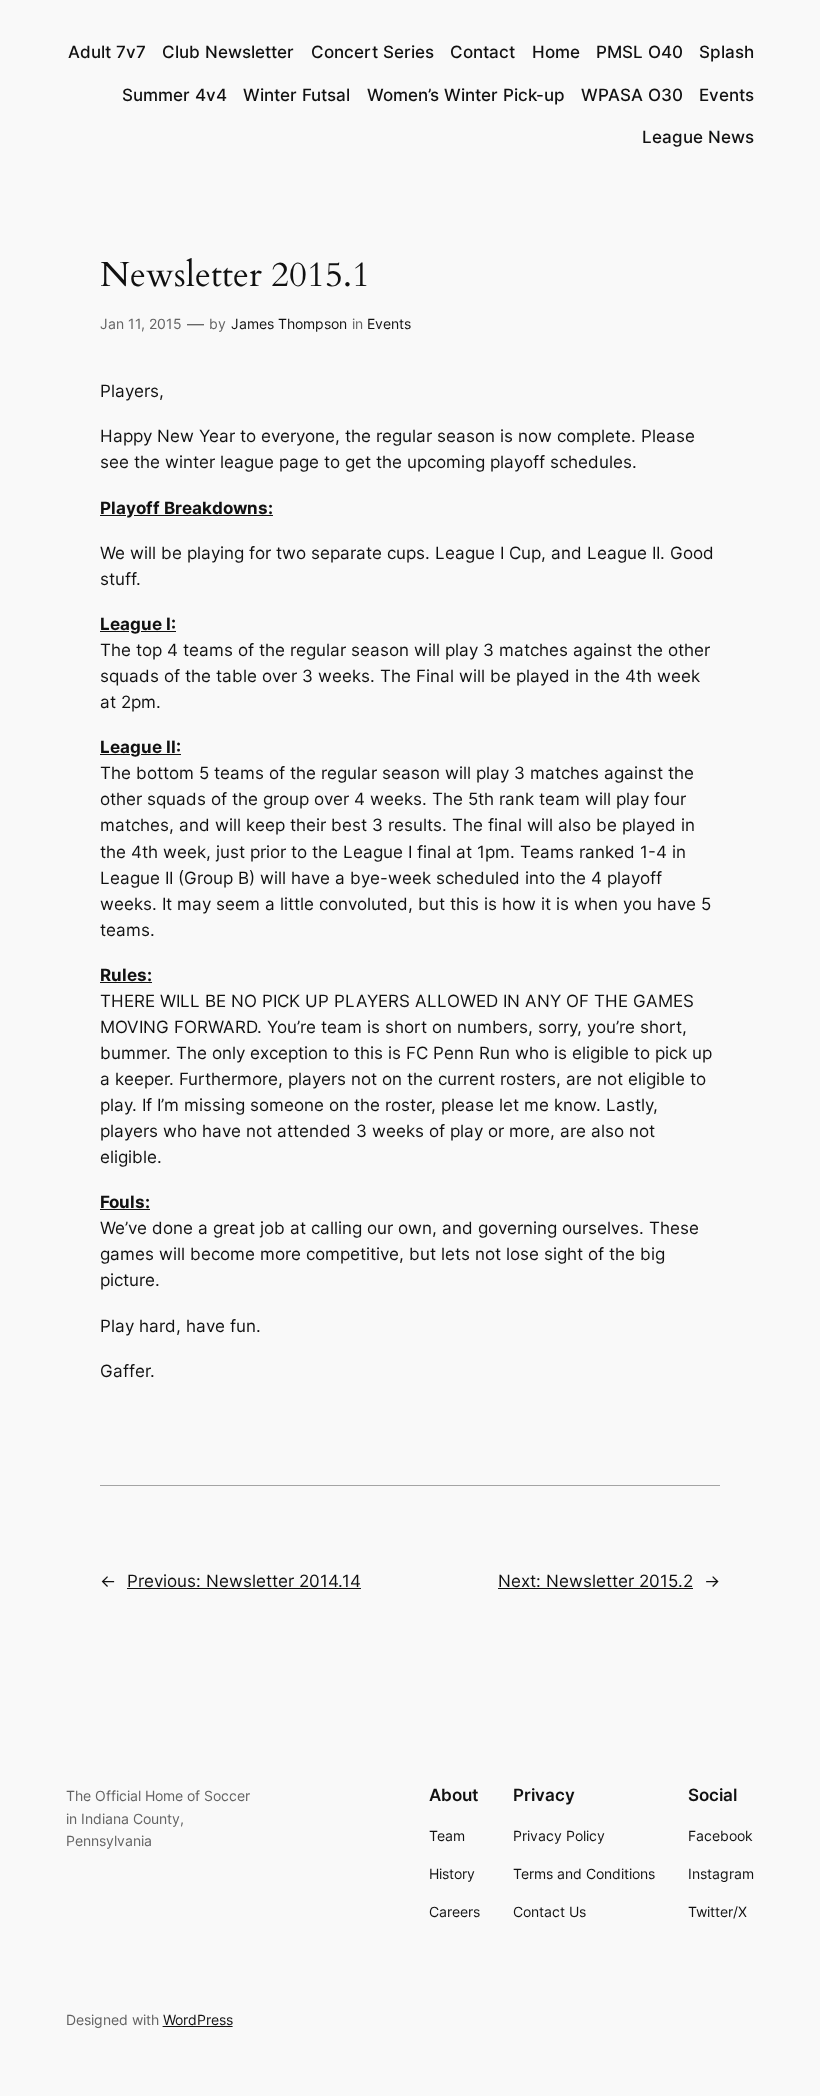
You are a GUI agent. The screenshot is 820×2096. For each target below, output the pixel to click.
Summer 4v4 (174, 95)
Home (556, 52)
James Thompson (289, 323)
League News (698, 137)
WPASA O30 (632, 95)
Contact (482, 52)
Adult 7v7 (107, 52)
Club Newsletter (228, 52)
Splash (726, 52)
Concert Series (372, 52)
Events (726, 95)
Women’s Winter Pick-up (466, 95)
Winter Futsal (296, 95)
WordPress (198, 2019)
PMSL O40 (639, 52)
